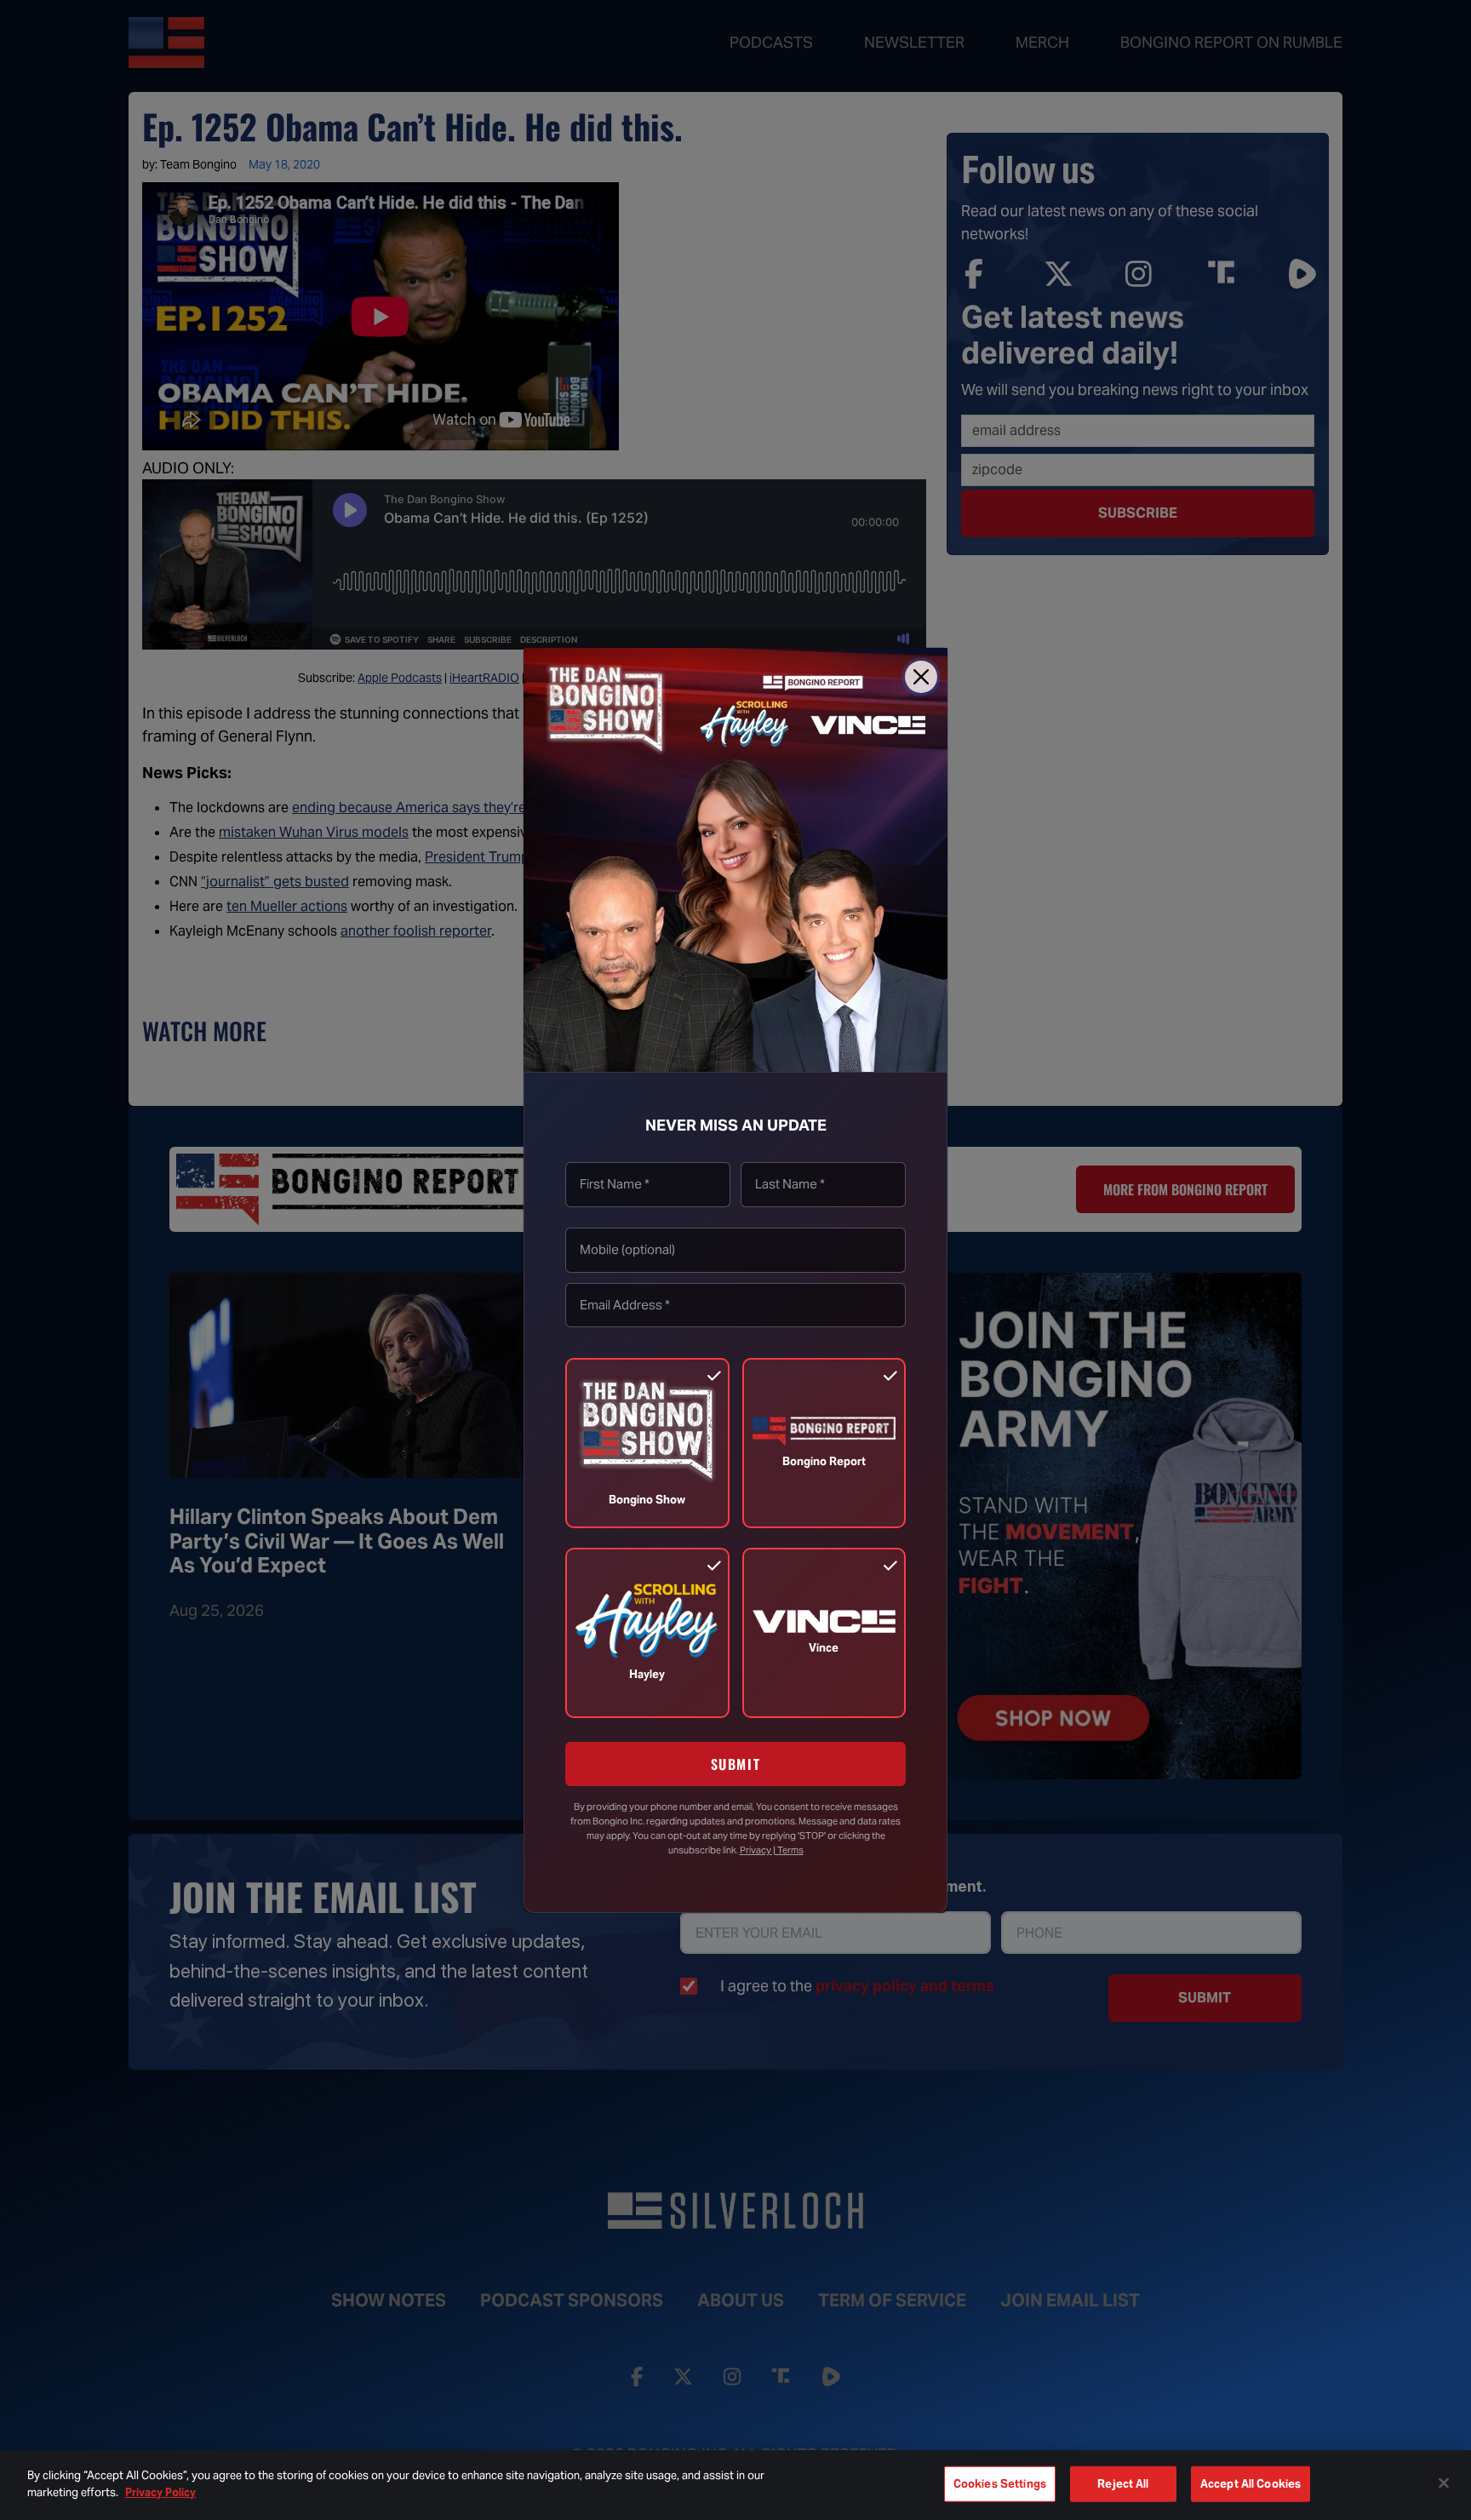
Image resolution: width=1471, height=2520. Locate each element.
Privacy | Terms (772, 1850)
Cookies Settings (1000, 2484)
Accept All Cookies (1251, 2484)
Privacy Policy (160, 2491)
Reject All (1123, 2484)
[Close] (921, 677)
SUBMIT (736, 1765)
